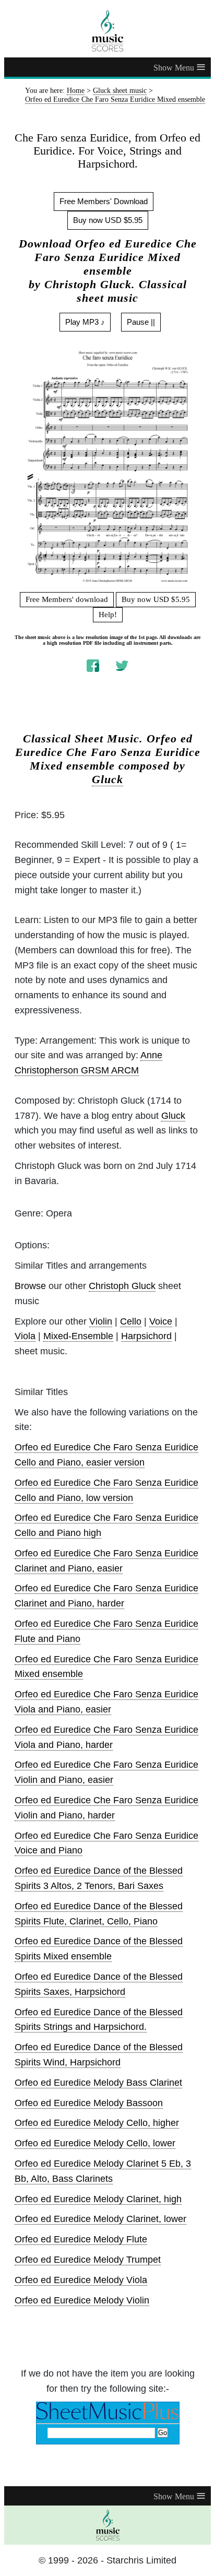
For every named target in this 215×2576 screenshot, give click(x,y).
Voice (161, 1321)
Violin (101, 1321)
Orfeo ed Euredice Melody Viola (81, 2280)
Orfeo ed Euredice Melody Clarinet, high (98, 2199)
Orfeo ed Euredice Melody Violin (82, 2300)
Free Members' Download (104, 201)
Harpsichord (146, 1336)
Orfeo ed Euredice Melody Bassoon (89, 2103)
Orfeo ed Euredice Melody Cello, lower (95, 2143)
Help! (108, 615)
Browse (30, 1286)
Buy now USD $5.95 (108, 220)
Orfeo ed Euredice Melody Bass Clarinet (98, 2083)
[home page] (107, 31)
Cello (131, 1321)
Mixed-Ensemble (78, 1336)
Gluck (107, 779)
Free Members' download (67, 599)
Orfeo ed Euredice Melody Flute (81, 2239)
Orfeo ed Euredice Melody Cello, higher (97, 2123)
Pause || (141, 322)
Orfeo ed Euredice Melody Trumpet (88, 2260)
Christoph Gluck (122, 1286)
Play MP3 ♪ (85, 322)
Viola (25, 1336)
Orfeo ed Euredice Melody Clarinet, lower (100, 2219)
